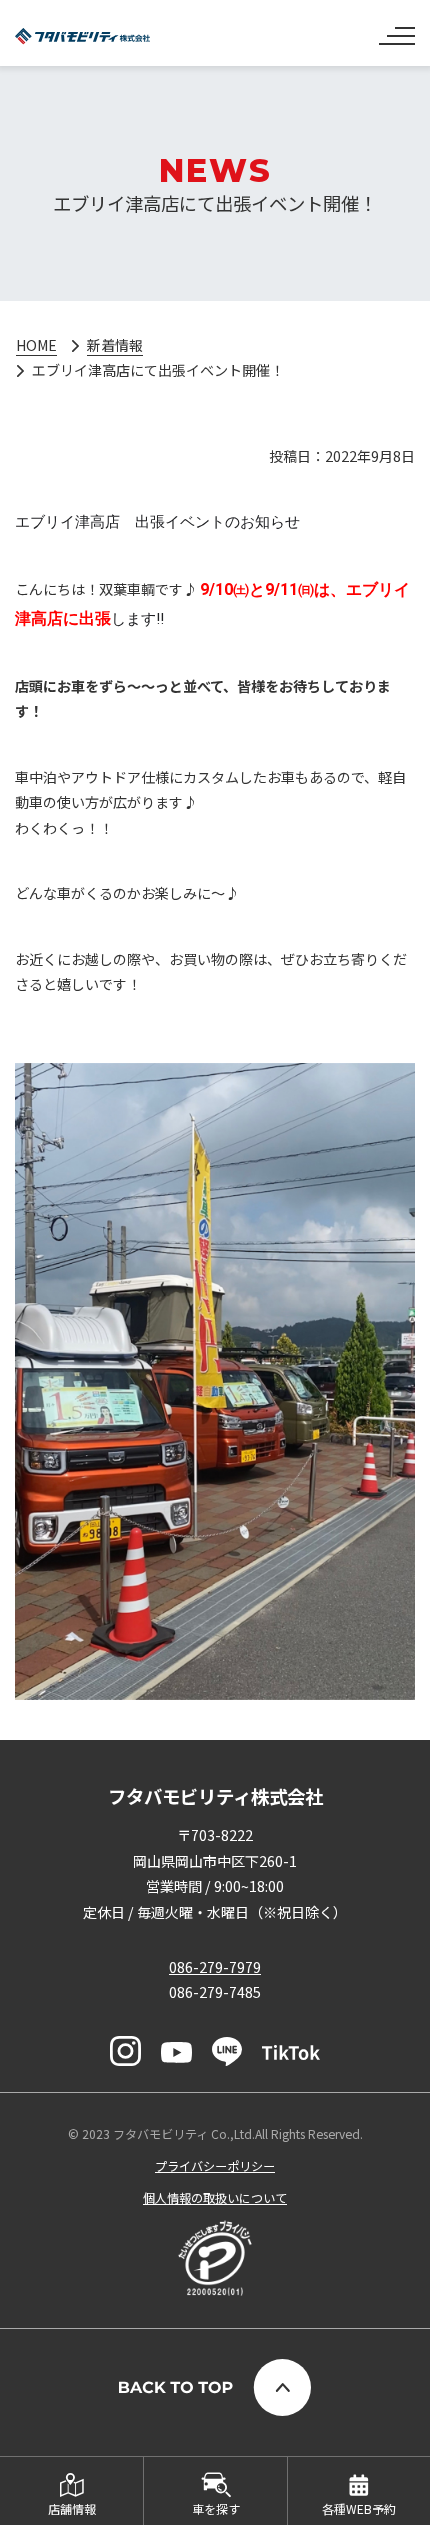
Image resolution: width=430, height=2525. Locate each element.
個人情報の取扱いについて (215, 2197)
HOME (36, 345)
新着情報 (115, 345)
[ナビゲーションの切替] (397, 28)
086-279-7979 (215, 1967)
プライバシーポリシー (215, 2165)
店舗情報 (72, 2508)
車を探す (216, 2508)
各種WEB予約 (359, 2508)
